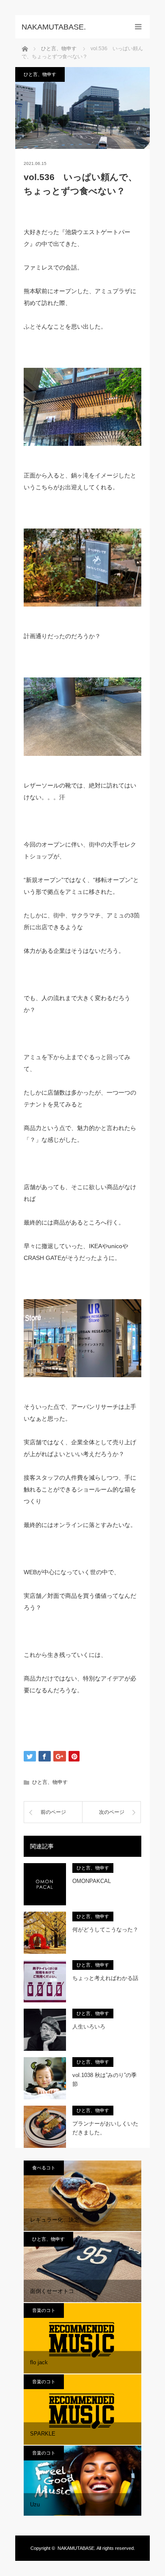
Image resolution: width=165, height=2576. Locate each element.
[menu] (138, 27)
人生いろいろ (89, 2027)
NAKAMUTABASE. (77, 2548)
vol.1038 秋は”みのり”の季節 (104, 2080)
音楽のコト (44, 2310)
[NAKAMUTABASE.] (70, 27)
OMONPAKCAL (92, 1881)
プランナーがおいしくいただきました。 (105, 2128)
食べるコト (44, 2168)
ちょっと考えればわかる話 (105, 1978)
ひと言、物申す (40, 74)
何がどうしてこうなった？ (105, 1930)
